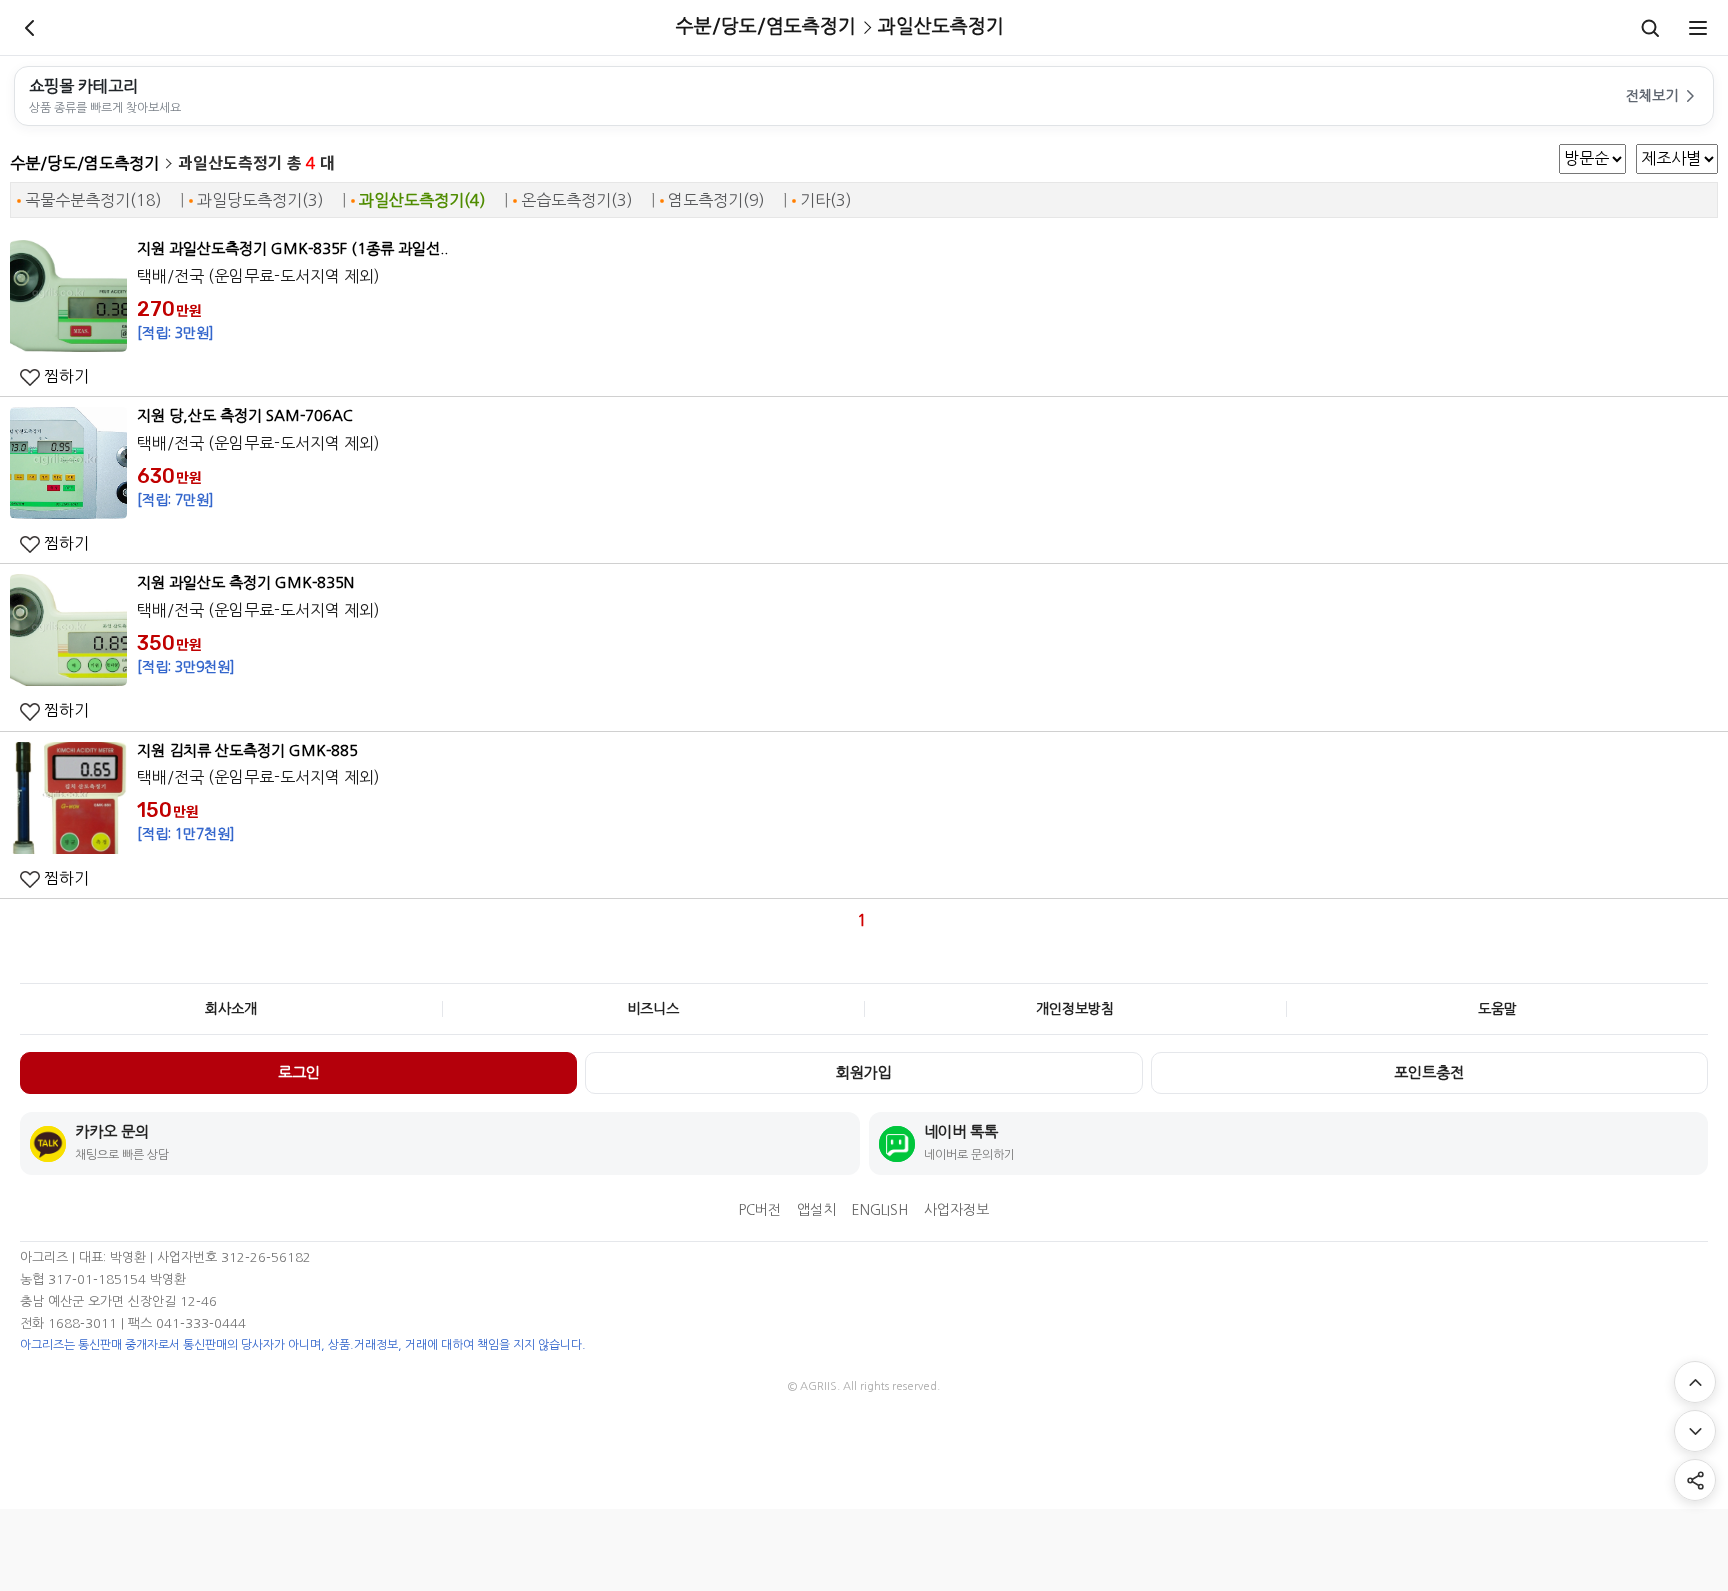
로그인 (299, 1072)
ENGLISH (880, 1210)
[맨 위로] (1695, 1382)
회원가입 (864, 1072)
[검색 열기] (1650, 28)
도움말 (1497, 1009)
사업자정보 (956, 1210)
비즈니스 (653, 1009)
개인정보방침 (1075, 1009)
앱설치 (816, 1210)
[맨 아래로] (1695, 1431)
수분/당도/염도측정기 (84, 163)
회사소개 (231, 1009)
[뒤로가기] (30, 28)
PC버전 (760, 1210)
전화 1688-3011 (68, 1323)
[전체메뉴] (1698, 28)
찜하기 (64, 376)
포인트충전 (1429, 1072)
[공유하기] (1695, 1480)
